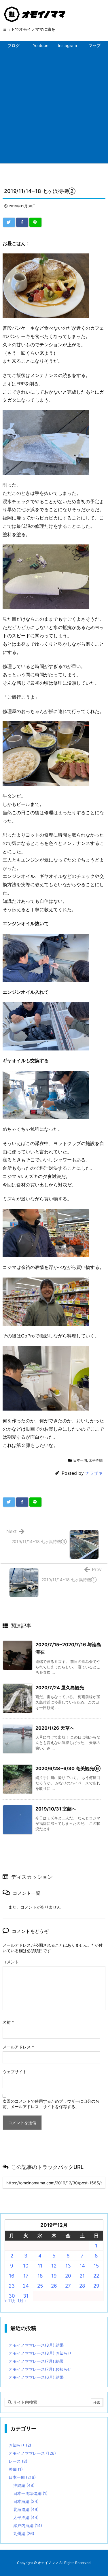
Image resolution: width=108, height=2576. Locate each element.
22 (96, 2276)
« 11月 (10, 2301)
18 (40, 2276)
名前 (8, 2022)
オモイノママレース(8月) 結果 (36, 2345)
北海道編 (26, 2509)
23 (12, 2286)
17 (26, 2276)
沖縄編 (24, 2485)
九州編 (24, 2533)
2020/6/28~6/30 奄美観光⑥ (68, 1768)
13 (68, 2266)
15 (96, 2266)
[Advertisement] (54, 107)
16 (12, 2276)
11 (40, 2266)
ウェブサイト (15, 2072)
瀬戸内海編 (28, 2525)
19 (54, 2276)
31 (26, 2296)
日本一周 (80, 1460)
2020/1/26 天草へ (55, 1728)
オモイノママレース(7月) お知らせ (40, 2369)
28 (82, 2286)
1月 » (22, 2301)
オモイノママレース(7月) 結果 (36, 2361)
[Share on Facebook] (22, 222)
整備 (16, 2469)
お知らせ (20, 2445)
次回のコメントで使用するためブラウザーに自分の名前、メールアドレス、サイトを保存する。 (51, 2104)
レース (18, 2461)
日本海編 (26, 2501)
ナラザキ (94, 1473)
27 (68, 2286)
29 (96, 2286)
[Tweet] (9, 222)
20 (68, 2276)
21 (82, 2276)
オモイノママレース (32, 2453)
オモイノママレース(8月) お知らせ (40, 2353)
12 (54, 2266)
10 (26, 2266)
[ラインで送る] (35, 222)
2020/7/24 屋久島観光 (60, 1688)
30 (12, 2296)
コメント (11, 1962)
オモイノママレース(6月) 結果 (36, 2377)
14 (82, 2266)
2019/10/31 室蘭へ (56, 1809)
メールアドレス (18, 2047)
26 (54, 2286)
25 (40, 2286)
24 (26, 2286)
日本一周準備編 (30, 2493)
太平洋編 (96, 1460)
